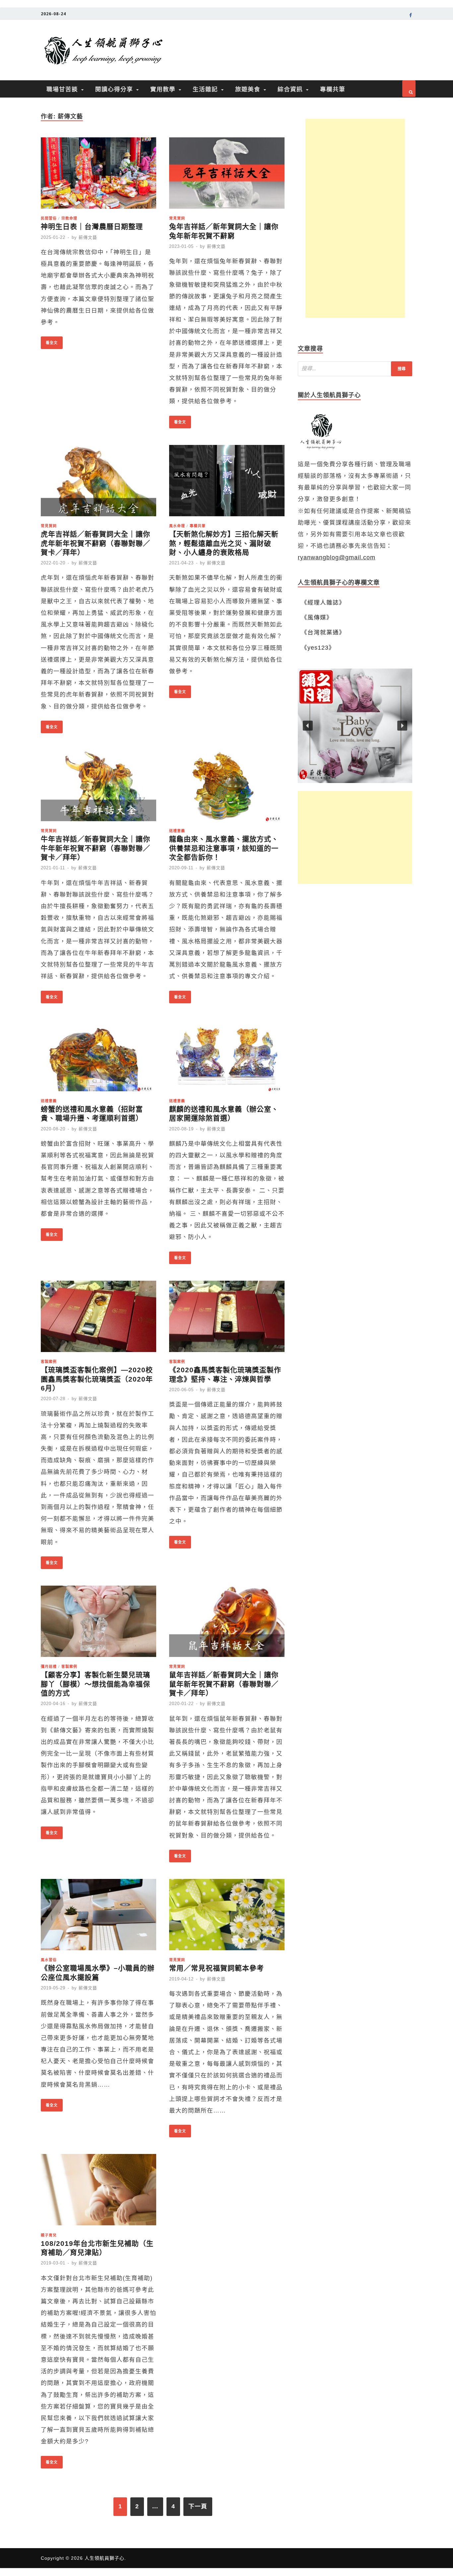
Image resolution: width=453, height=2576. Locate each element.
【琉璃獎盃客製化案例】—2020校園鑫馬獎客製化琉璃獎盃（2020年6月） (97, 1379)
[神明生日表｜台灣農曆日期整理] (98, 175)
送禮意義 (177, 831)
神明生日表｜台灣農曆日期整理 (92, 226)
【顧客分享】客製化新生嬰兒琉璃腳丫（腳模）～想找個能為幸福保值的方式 (96, 1684)
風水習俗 (49, 1960)
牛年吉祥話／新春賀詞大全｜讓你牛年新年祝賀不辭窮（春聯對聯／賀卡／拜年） (96, 848)
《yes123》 (318, 648)
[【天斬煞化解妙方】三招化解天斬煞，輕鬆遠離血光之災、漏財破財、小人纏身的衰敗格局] (227, 483)
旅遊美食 (248, 89)
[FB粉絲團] (411, 16)
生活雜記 (205, 89)
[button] (355, 726)
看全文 (49, 341)
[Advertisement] (355, 218)
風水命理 (177, 526)
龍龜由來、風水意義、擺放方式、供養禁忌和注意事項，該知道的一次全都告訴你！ (224, 848)
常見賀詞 (177, 218)
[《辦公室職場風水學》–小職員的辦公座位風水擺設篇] (98, 1917)
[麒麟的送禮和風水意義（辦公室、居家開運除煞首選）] (227, 1058)
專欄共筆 (333, 89)
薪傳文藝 (88, 237)
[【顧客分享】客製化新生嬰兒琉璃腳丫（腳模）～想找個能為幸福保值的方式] (98, 1623)
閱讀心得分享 (114, 89)
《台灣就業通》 (323, 632)
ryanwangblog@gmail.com (337, 557)
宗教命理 (69, 218)
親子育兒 (49, 2235)
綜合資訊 (290, 89)
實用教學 (163, 89)
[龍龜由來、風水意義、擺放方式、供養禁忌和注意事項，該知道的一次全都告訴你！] (227, 787)
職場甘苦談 (62, 89)
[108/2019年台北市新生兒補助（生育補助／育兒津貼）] (98, 2192)
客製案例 (49, 1361)
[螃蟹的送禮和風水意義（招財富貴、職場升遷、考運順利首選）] (98, 1058)
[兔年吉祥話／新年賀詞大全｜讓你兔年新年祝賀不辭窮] (227, 175)
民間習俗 (49, 218)
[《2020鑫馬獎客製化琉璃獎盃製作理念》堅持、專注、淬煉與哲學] (227, 1318)
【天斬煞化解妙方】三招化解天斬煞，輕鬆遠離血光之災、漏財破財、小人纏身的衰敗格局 (224, 543)
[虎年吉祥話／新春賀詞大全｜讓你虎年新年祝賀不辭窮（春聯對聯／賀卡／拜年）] (98, 483)
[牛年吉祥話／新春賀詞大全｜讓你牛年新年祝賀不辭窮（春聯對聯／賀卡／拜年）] (98, 787)
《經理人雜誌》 (323, 603)
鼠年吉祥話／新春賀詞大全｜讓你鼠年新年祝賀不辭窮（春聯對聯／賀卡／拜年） (224, 1684)
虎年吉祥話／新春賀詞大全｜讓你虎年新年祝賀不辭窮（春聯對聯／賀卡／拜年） (96, 543)
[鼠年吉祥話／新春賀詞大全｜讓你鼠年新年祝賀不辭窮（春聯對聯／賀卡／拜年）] (227, 1623)
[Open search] (409, 89)
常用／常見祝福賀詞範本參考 (217, 1968)
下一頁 (198, 2506)
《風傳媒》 (317, 617)
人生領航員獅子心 (104, 2558)
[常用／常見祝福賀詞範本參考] (227, 1917)
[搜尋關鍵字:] (355, 369)
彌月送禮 (49, 1666)
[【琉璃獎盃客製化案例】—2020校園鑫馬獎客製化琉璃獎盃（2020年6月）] (98, 1318)
